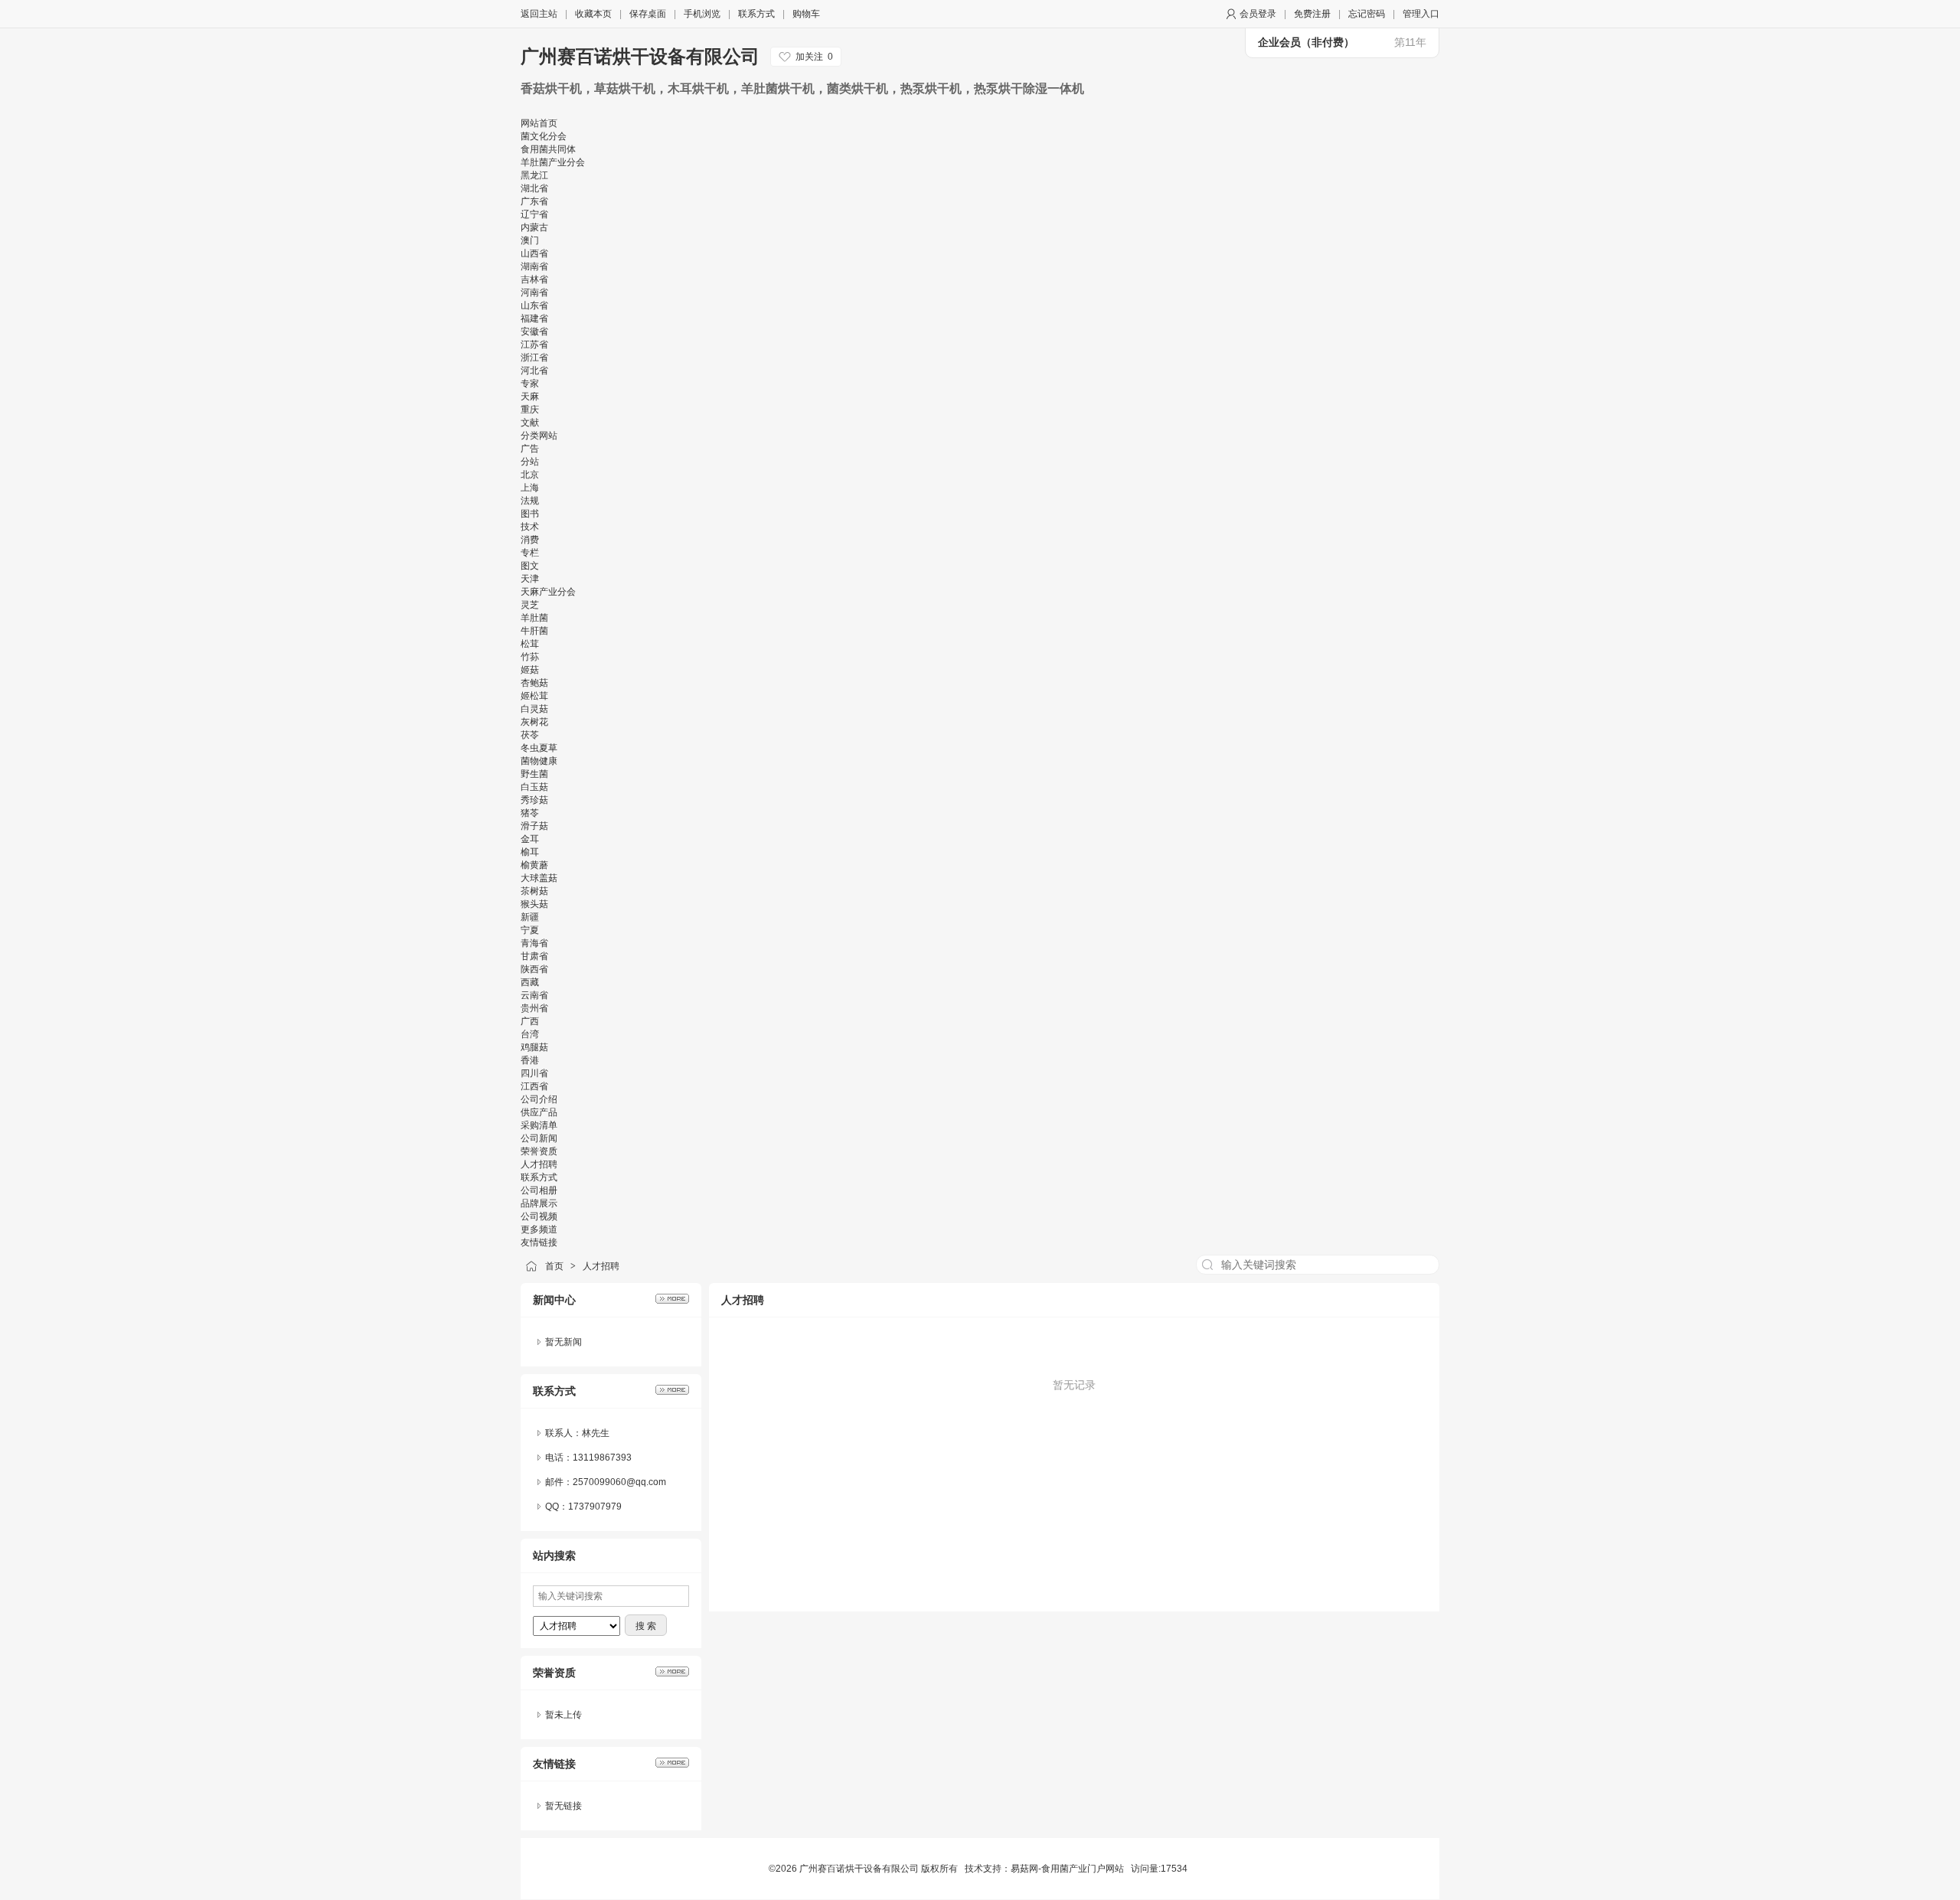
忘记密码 (1367, 14)
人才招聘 (601, 1266)
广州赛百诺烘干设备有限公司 (640, 56)
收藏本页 (593, 14)
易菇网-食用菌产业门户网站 (1067, 1869)
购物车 (806, 14)
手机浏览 (702, 14)
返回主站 (539, 14)
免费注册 (1312, 14)
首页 (554, 1266)
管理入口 (1421, 14)
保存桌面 (648, 14)
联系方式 (756, 14)
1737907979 (595, 1507)
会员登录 (1258, 14)
